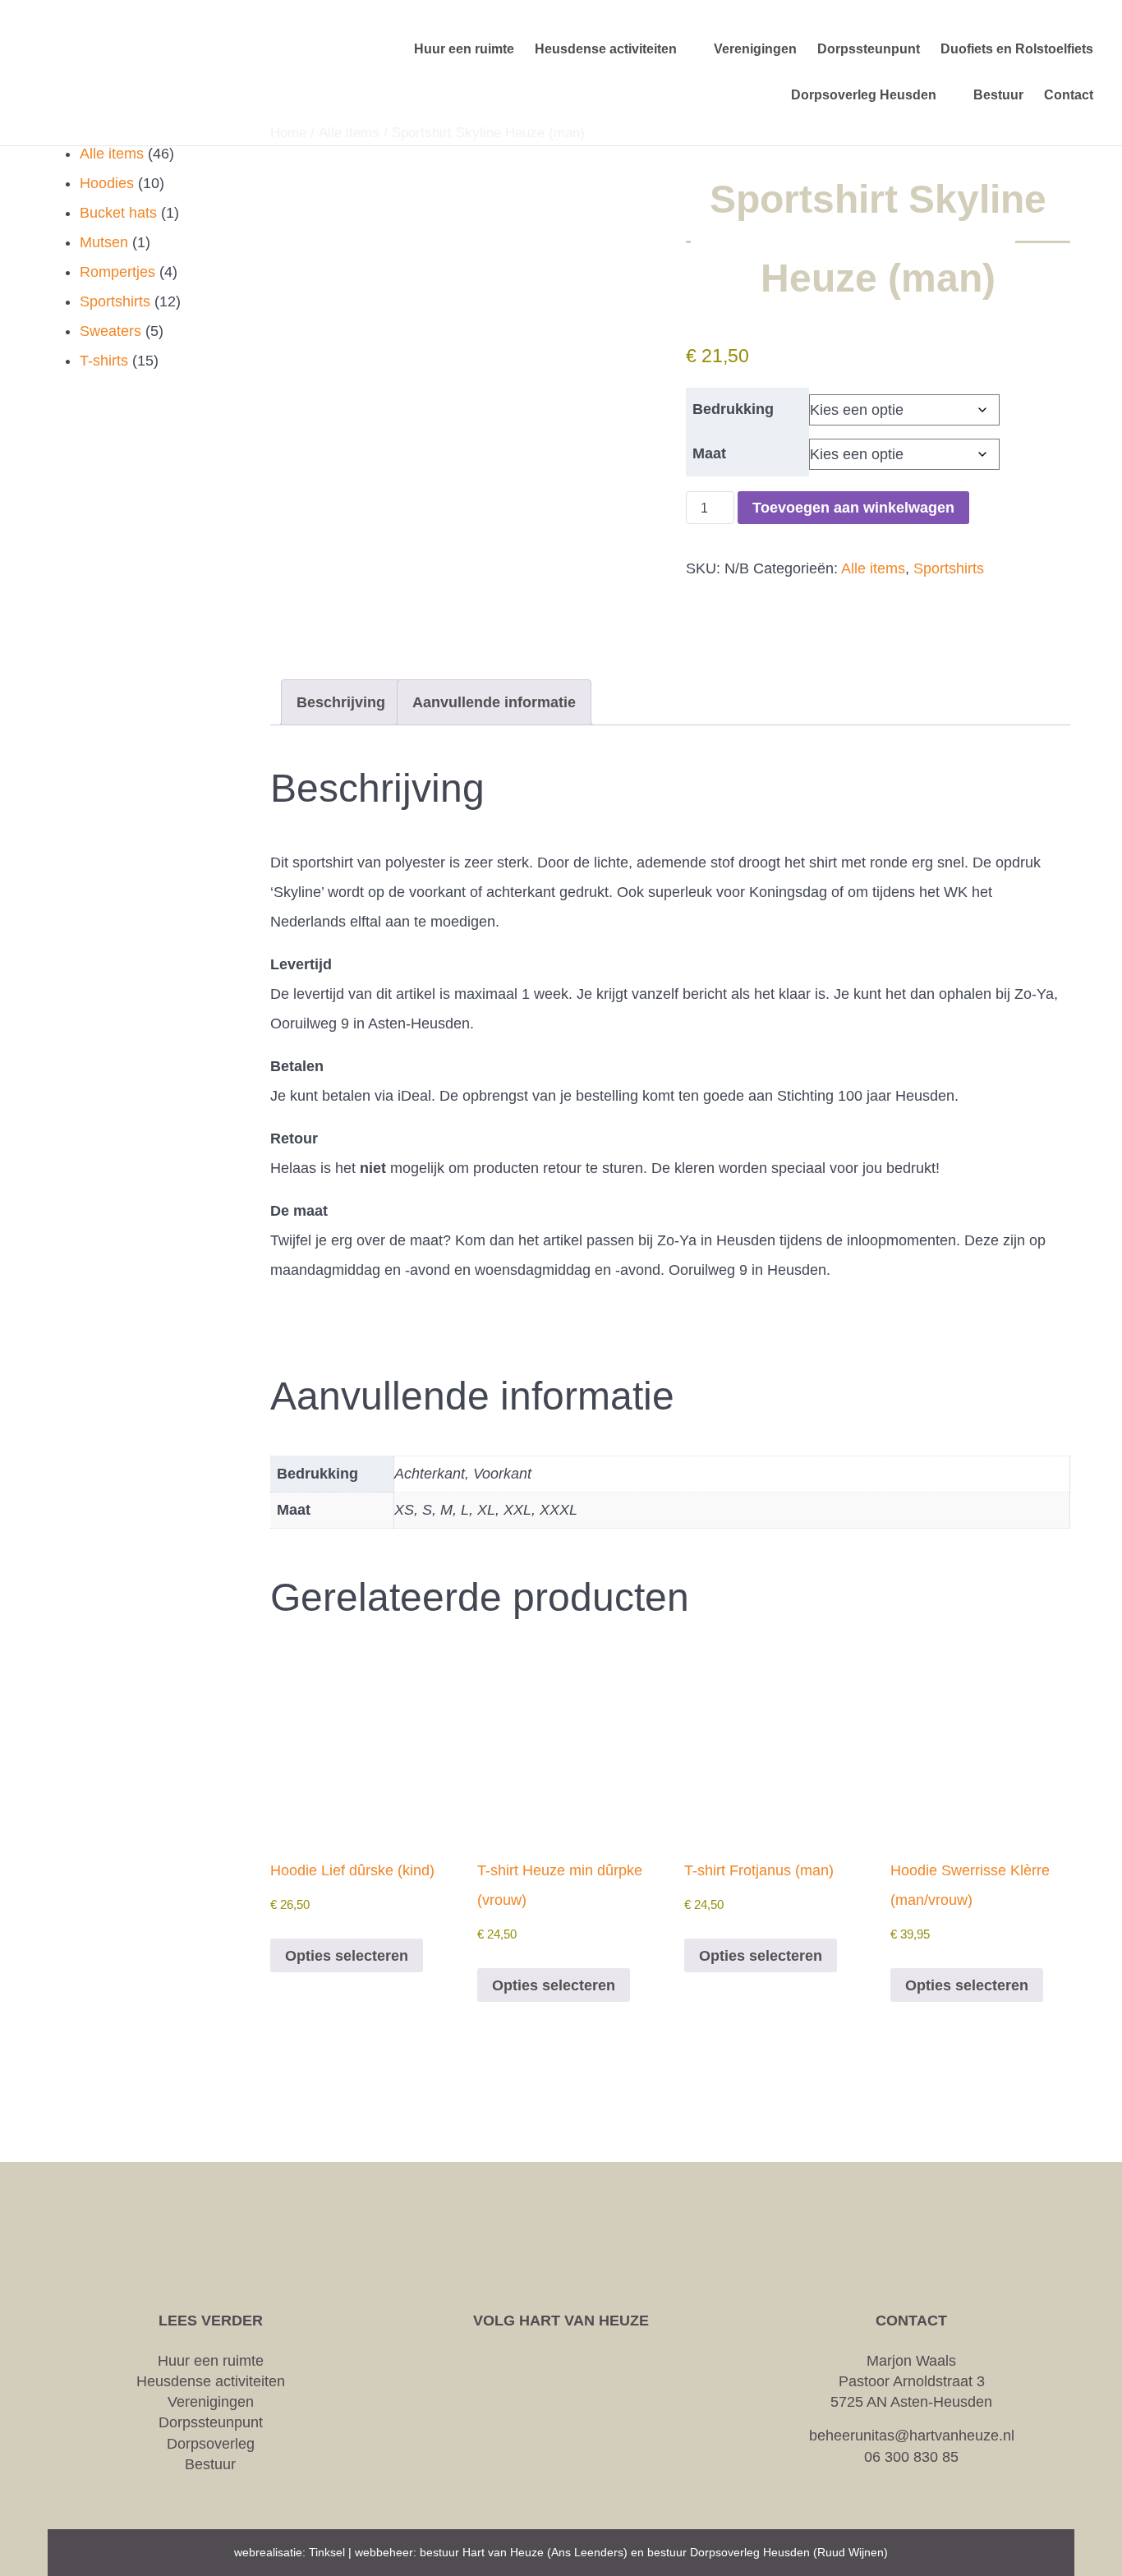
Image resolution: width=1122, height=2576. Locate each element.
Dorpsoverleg (211, 2444)
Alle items (873, 568)
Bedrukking (733, 409)
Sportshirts (949, 568)
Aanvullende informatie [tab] (494, 702)
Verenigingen (211, 2402)
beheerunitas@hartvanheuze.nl (912, 2436)
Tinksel (327, 2552)
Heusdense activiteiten (211, 2381)
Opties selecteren (347, 1956)
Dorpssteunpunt (211, 2422)
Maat (709, 453)
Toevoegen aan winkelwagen (853, 508)
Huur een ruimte (211, 2361)
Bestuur (210, 2464)
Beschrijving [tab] (341, 702)
